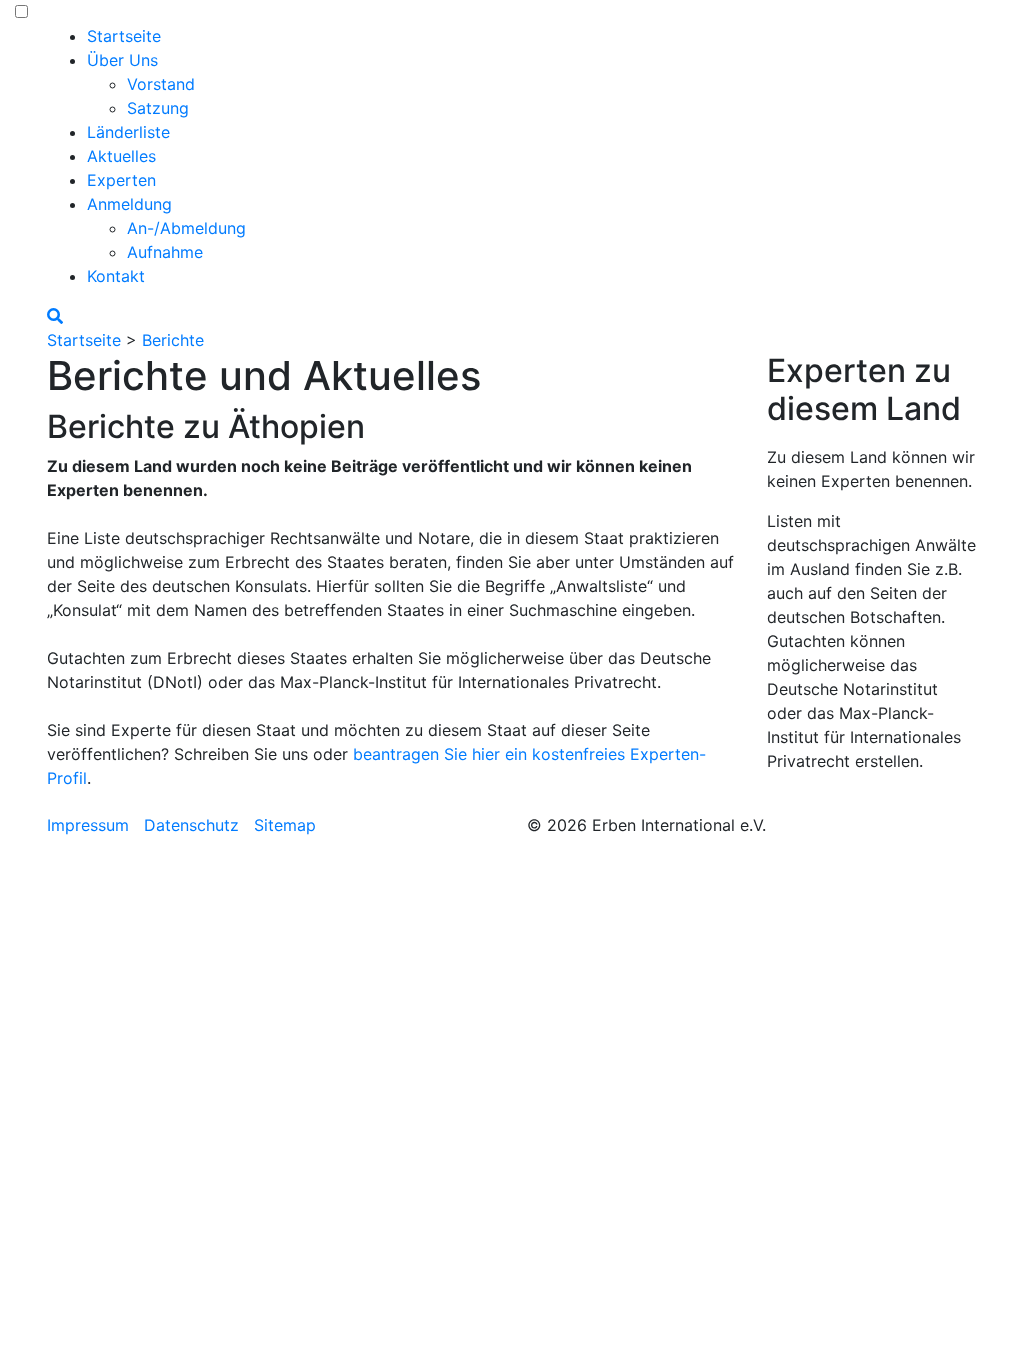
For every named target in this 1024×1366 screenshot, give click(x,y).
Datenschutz (191, 825)
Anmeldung (129, 204)
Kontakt (116, 276)
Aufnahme (165, 252)
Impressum (88, 825)
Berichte (173, 340)
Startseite (124, 36)
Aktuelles (121, 156)
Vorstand (161, 84)
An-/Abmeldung (186, 228)
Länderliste (128, 132)
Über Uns (122, 60)
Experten (121, 180)
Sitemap (285, 825)
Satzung (158, 108)
